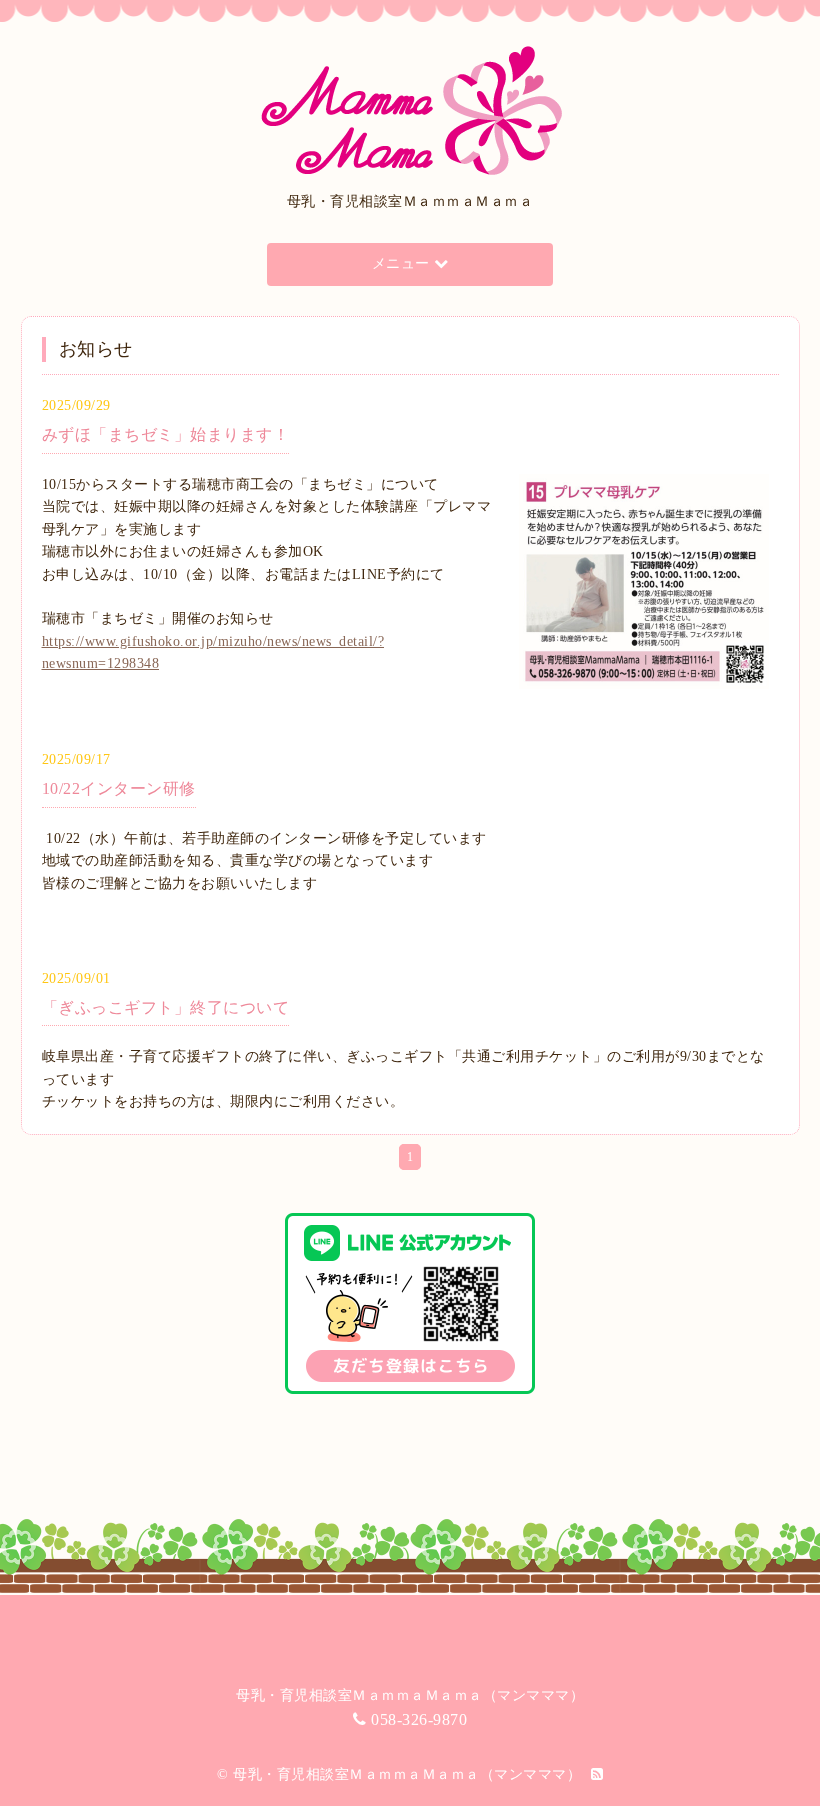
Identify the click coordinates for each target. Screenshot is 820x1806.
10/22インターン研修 (119, 788)
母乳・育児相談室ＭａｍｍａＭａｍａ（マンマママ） (407, 1774)
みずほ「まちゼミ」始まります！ (166, 434)
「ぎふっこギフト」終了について (166, 1007)
